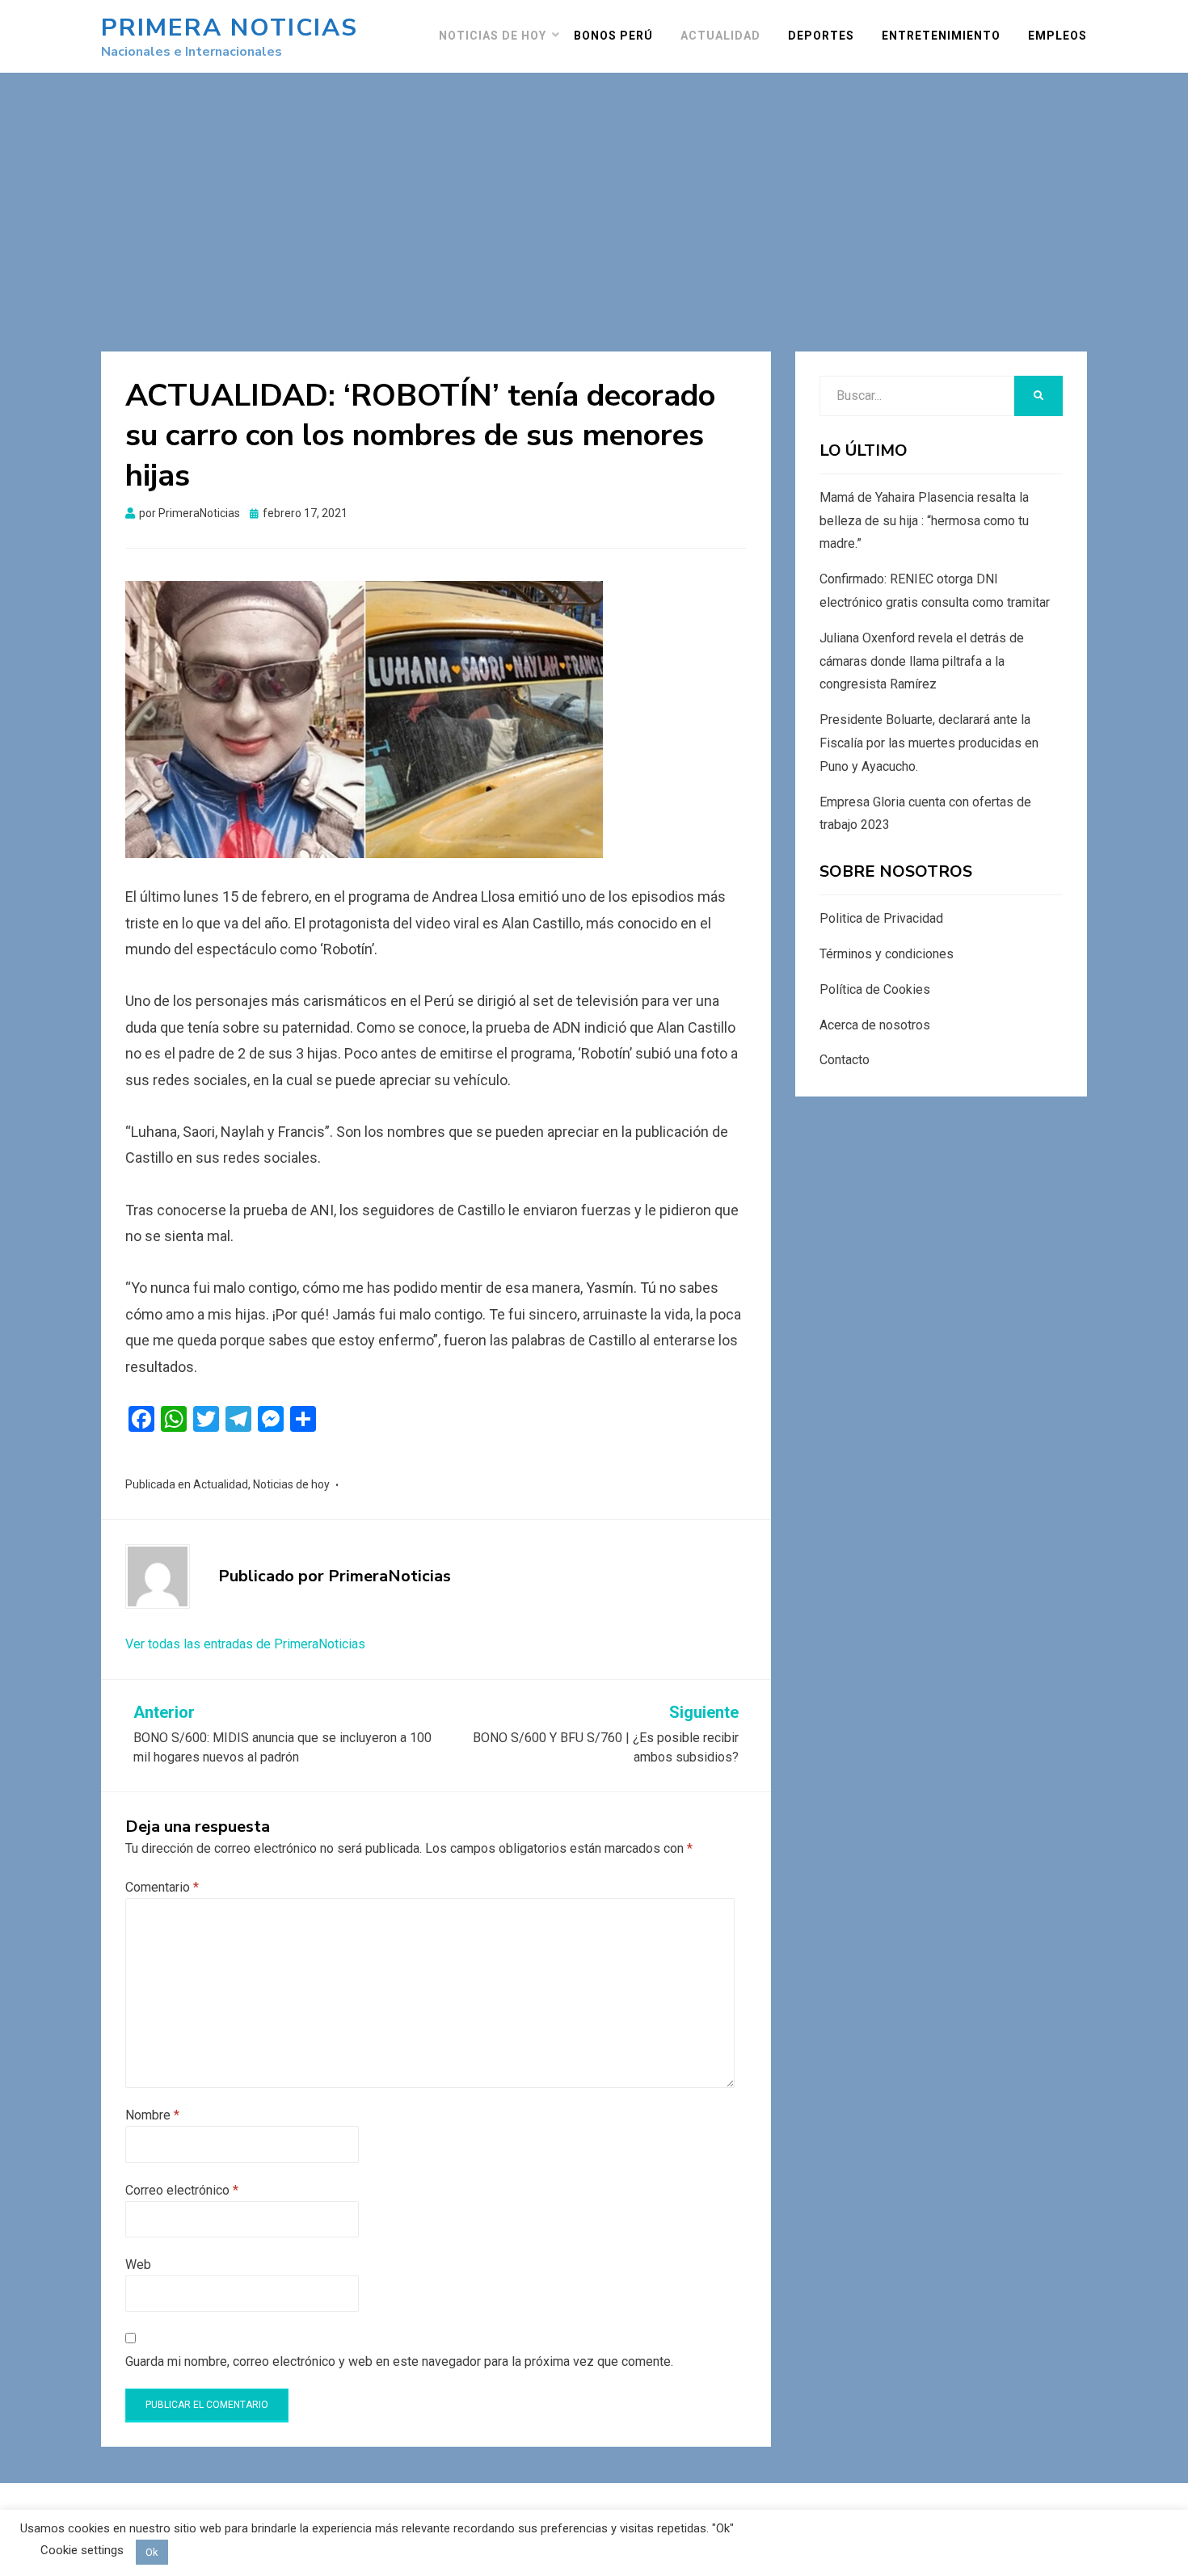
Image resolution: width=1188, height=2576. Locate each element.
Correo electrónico (182, 2190)
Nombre (152, 2115)
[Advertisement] (594, 194)
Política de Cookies (875, 989)
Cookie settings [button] (82, 2550)
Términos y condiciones (887, 954)
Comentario (162, 1887)
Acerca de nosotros (875, 1025)
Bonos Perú (613, 36)
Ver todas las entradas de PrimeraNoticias (245, 1644)
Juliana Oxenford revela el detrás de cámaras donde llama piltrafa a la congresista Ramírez (922, 661)
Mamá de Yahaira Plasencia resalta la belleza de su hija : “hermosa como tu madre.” (924, 521)
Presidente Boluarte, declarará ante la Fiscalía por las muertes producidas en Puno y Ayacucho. (929, 743)
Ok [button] (152, 2552)
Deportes (821, 36)
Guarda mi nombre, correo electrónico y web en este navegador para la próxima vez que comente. (399, 2361)
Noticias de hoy (493, 36)
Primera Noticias (230, 28)
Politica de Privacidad (881, 918)
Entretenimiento (941, 36)
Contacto (845, 1060)
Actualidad (720, 36)
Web (138, 2265)
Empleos (1057, 36)
